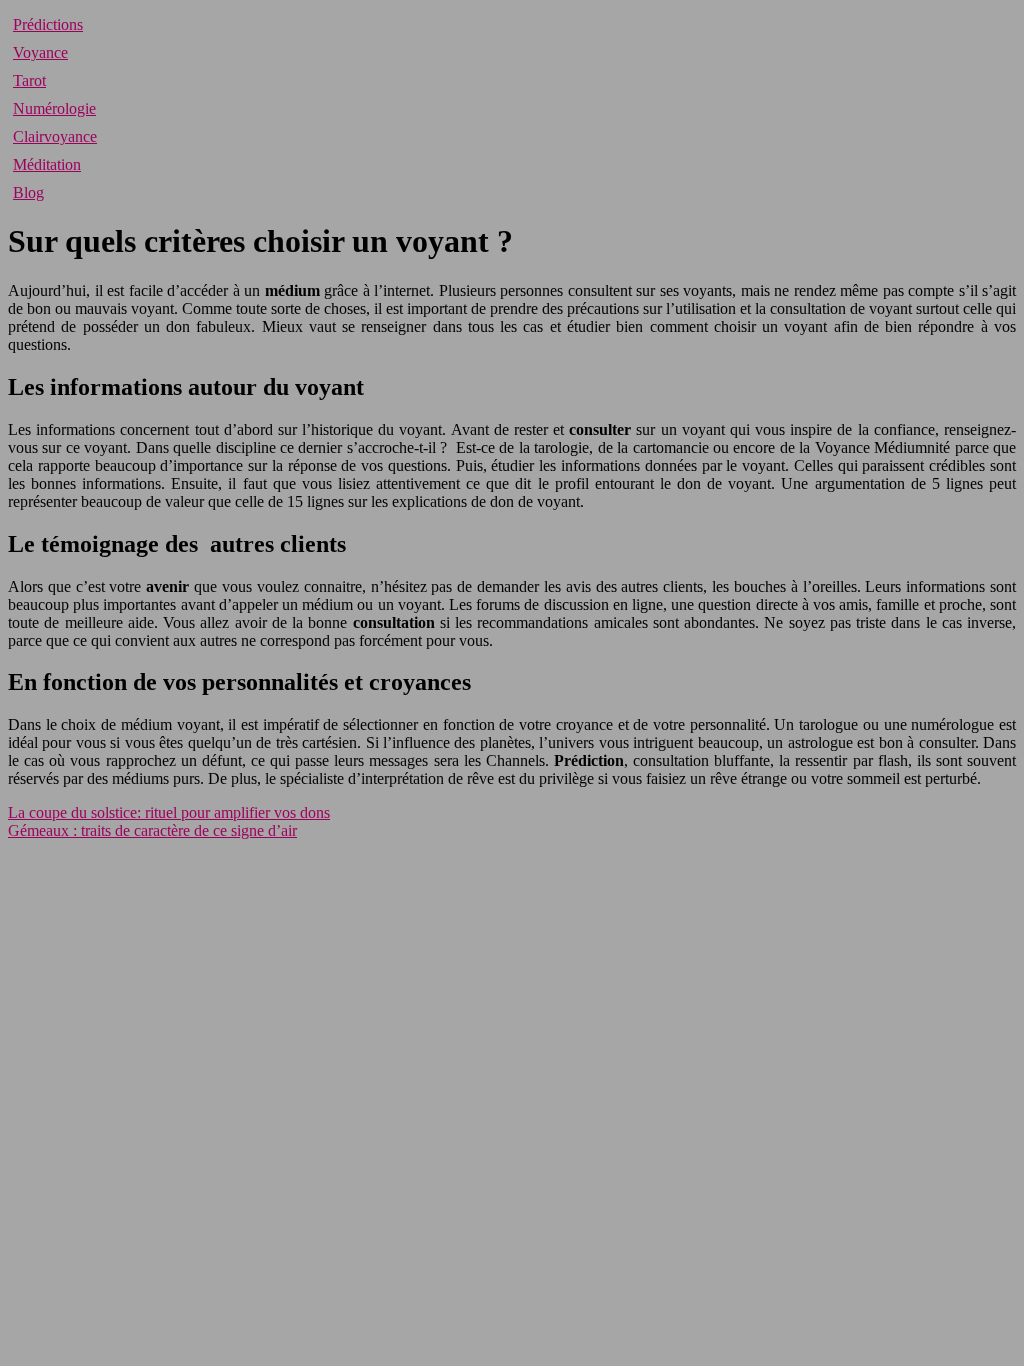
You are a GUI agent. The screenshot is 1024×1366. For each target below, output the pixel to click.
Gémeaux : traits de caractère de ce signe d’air (152, 830)
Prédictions (48, 24)
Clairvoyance (55, 136)
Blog (28, 192)
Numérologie (54, 108)
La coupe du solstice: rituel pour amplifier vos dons (169, 812)
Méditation (47, 164)
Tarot (29, 80)
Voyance (40, 52)
